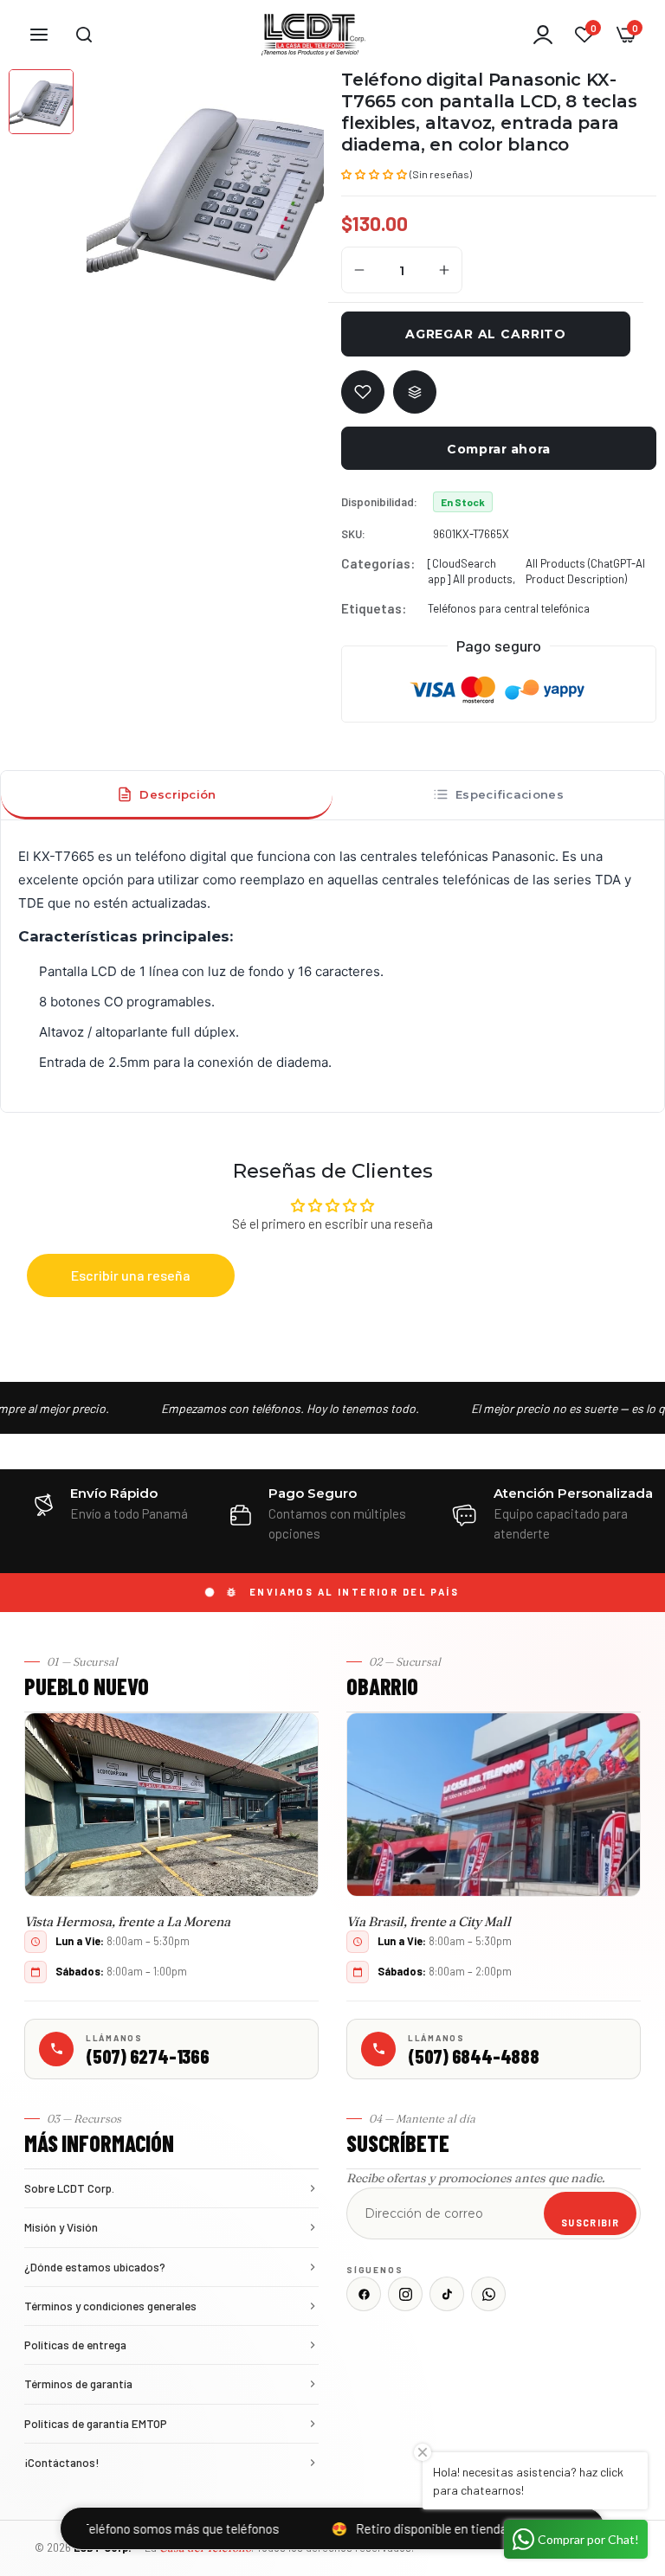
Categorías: (378, 563)
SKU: (353, 534)
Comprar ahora (498, 449)
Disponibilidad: (379, 502)
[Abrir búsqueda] (84, 35)
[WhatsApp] (488, 2294)
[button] (374, 173)
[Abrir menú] (39, 35)
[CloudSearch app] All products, (471, 571)
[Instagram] (405, 2294)
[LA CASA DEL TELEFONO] (313, 35)
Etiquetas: (374, 608)
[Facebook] (364, 2294)
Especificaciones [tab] (510, 794)
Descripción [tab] (178, 794)
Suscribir (590, 2223)
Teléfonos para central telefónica (509, 608)
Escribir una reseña (131, 1275)
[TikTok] (447, 2294)
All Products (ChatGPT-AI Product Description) (585, 571)
